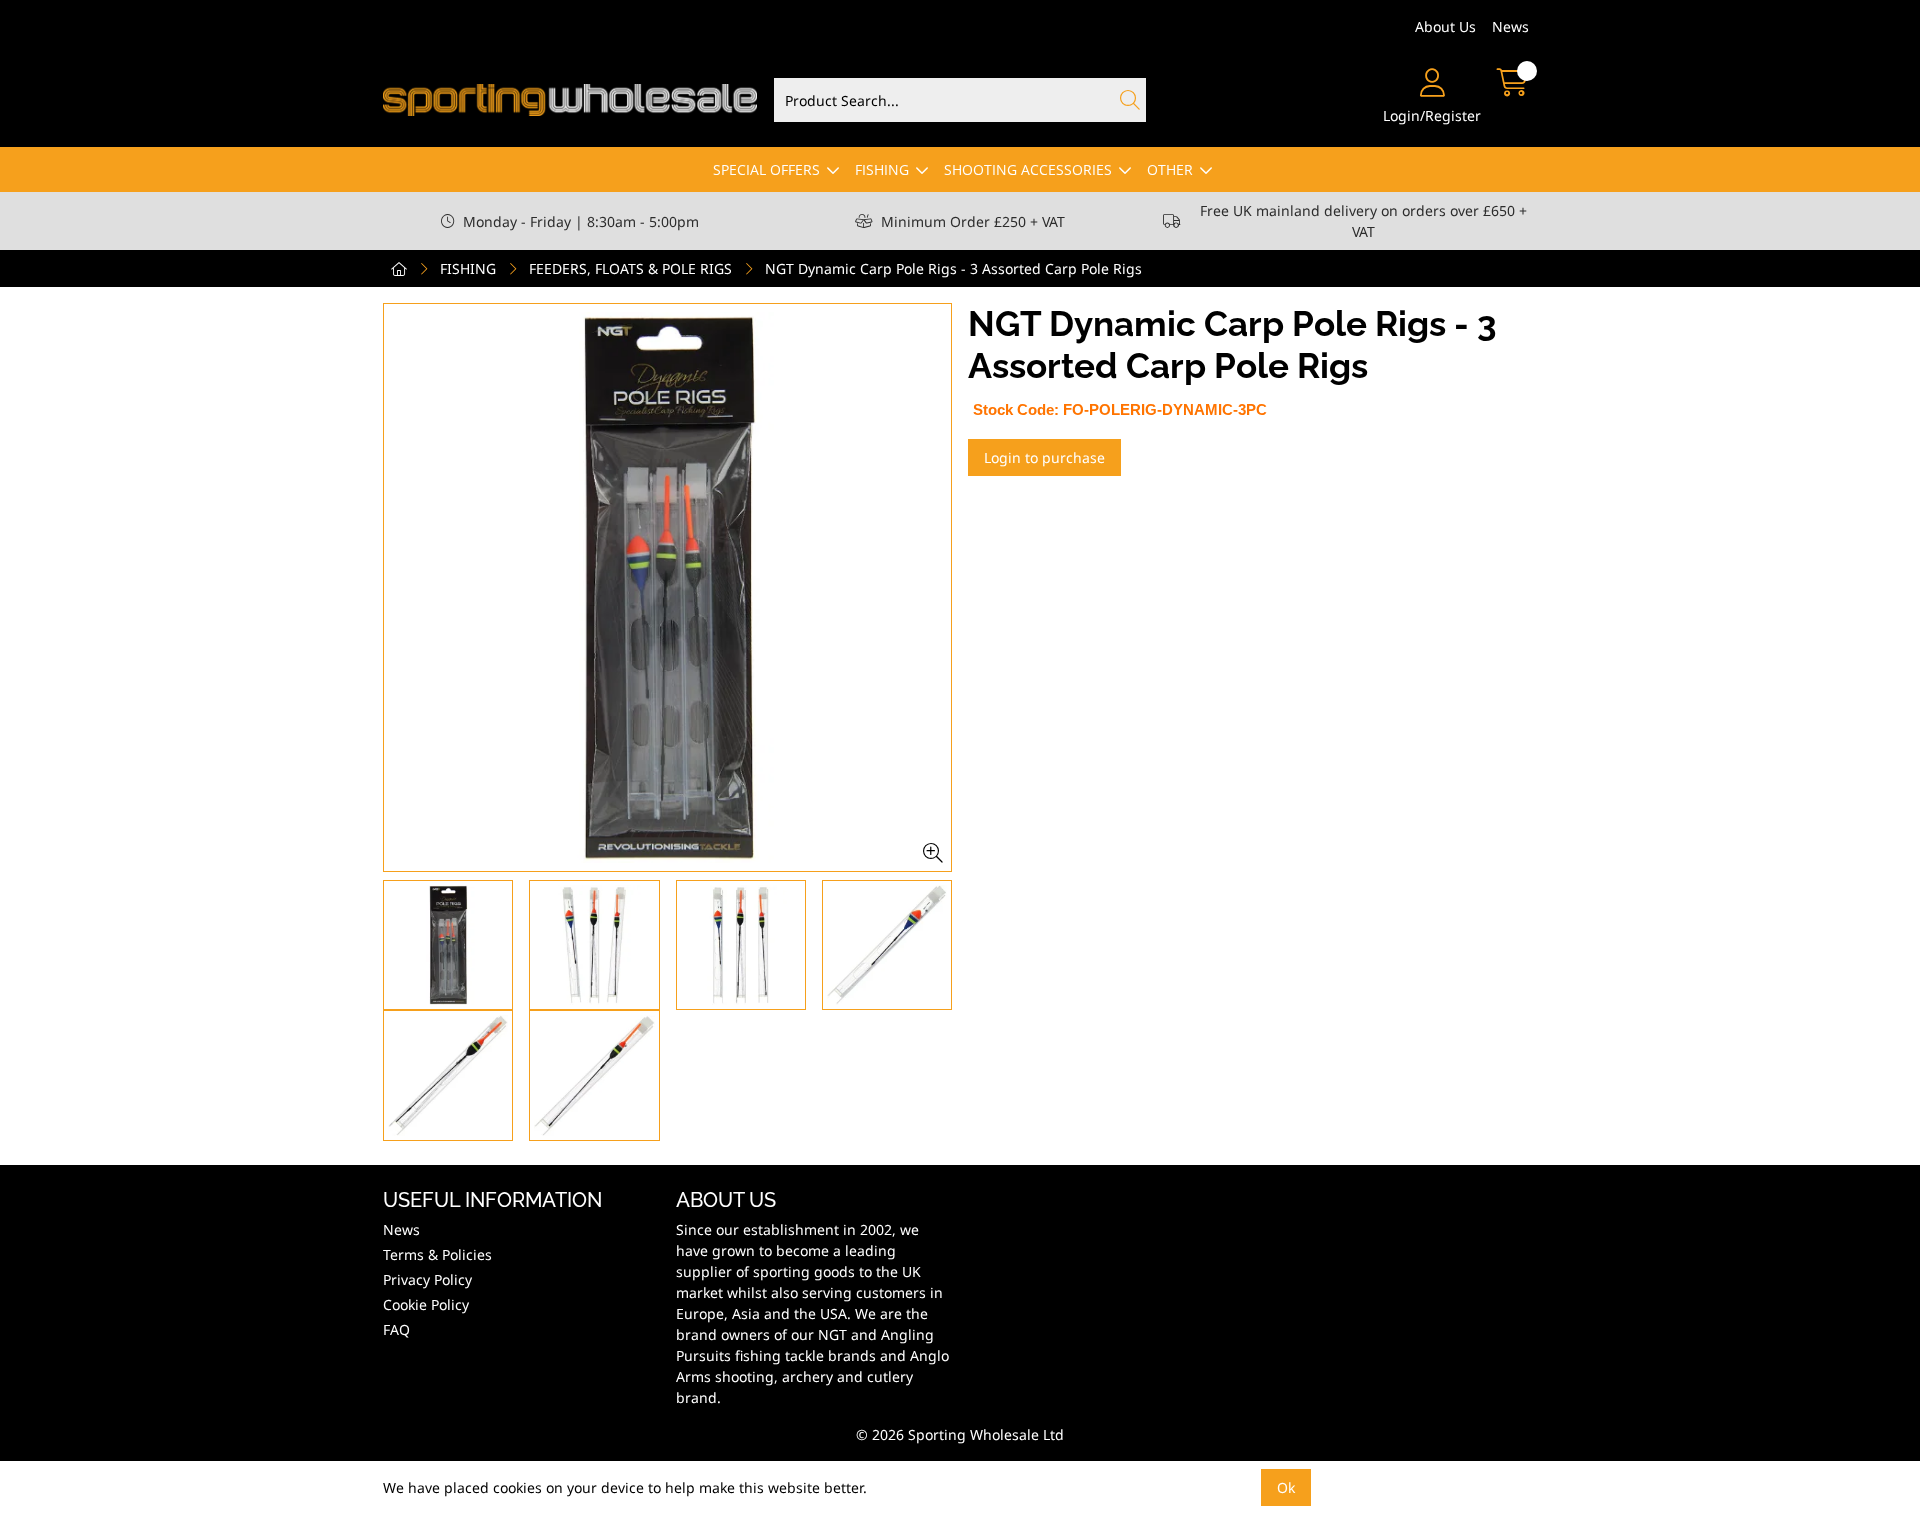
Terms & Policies (437, 1254)
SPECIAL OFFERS (766, 169)
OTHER (1170, 169)
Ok (1286, 1487)
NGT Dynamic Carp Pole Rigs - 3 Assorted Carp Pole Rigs (953, 268)
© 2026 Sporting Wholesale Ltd (960, 1434)
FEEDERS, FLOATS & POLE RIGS (630, 268)
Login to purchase (1044, 457)
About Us (1445, 26)
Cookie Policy (426, 1304)
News (1510, 26)
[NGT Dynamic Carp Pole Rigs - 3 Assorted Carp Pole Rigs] (667, 587)
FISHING (882, 169)
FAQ (396, 1329)
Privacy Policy (427, 1279)
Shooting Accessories (1028, 169)
